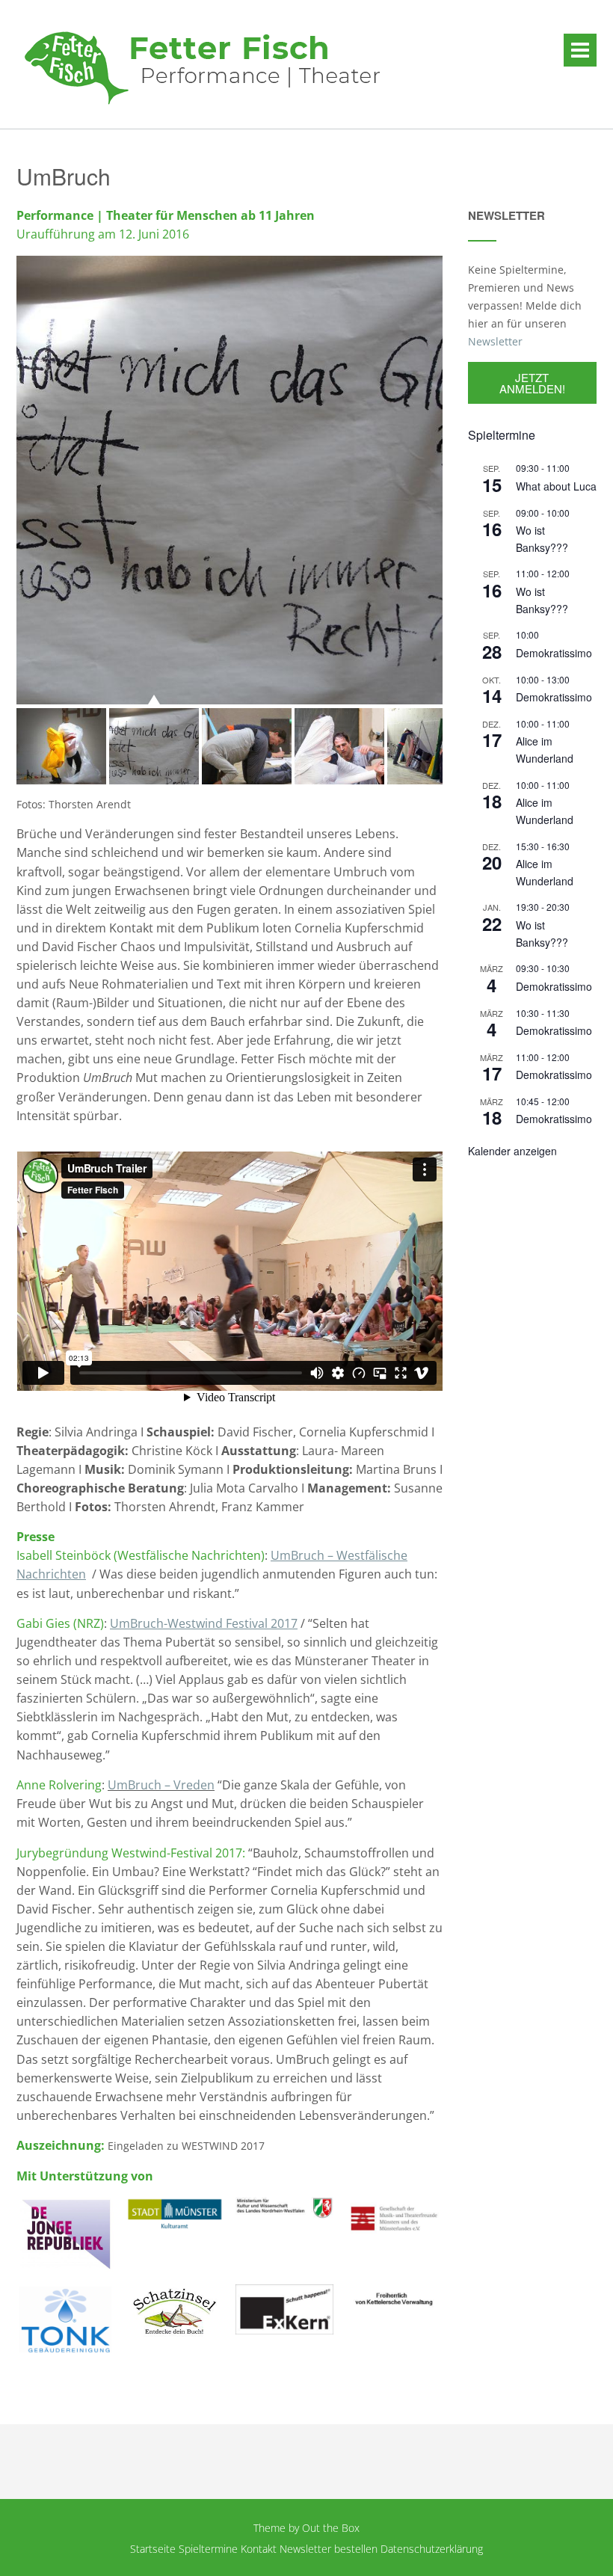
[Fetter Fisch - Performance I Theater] (203, 65)
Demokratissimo (554, 653)
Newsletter (495, 341)
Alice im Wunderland (545, 750)
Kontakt (259, 2549)
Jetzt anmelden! (532, 383)
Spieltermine (208, 2549)
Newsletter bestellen (329, 2549)
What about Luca (556, 486)
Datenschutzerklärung (432, 2549)
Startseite (153, 2549)
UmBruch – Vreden (161, 1785)
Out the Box (331, 2528)
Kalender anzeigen (512, 1151)
